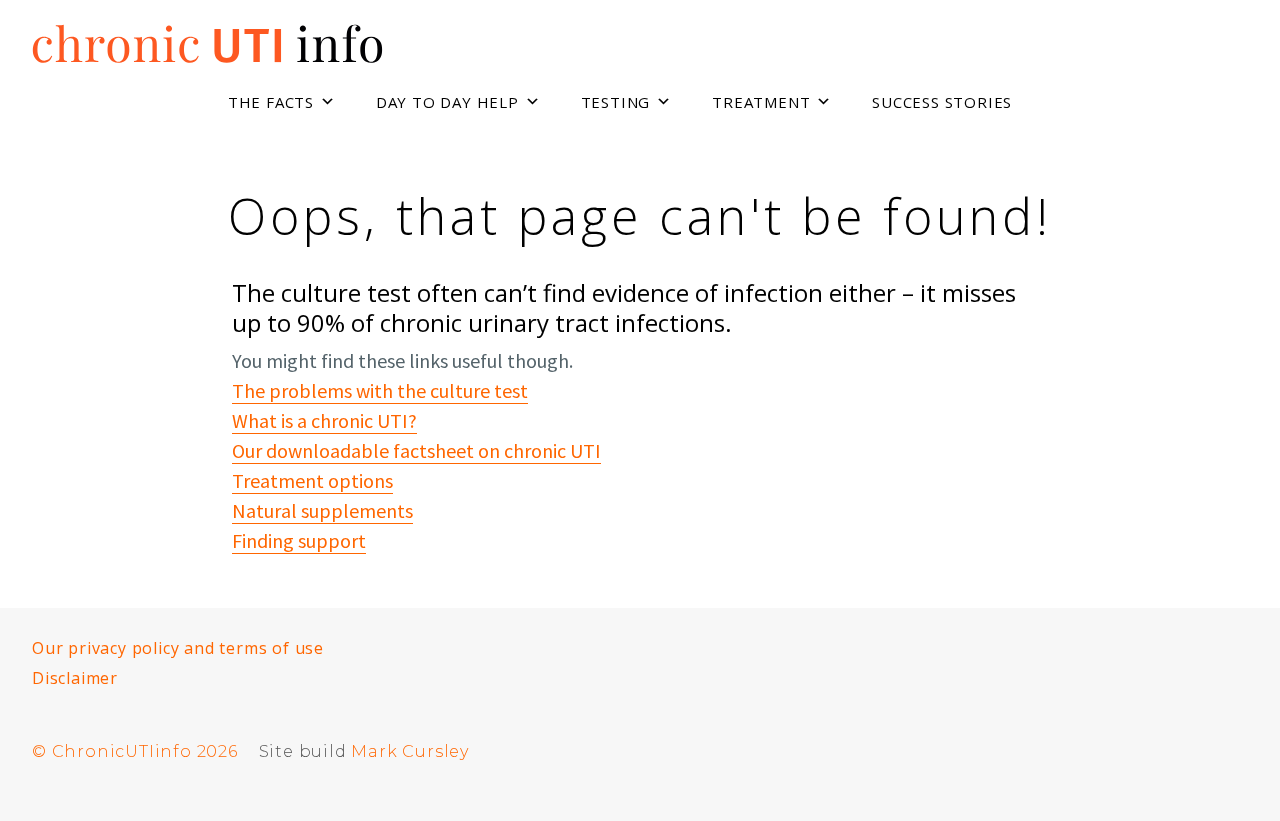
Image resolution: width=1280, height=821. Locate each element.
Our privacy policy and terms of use (178, 648)
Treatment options (312, 480)
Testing (616, 102)
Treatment (761, 102)
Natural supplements (322, 510)
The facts (271, 102)
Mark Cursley (410, 751)
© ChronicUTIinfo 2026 (135, 751)
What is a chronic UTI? (324, 420)
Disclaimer (75, 678)
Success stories (942, 102)
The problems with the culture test (380, 390)
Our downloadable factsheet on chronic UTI (416, 450)
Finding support (299, 540)
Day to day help (447, 102)
